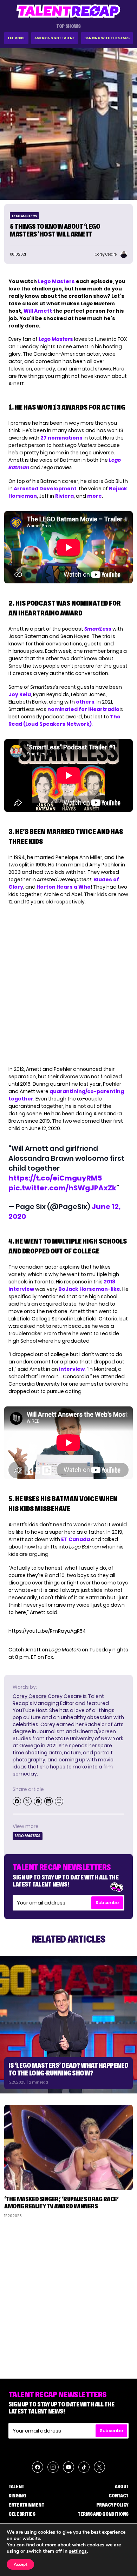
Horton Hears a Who (64, 887)
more (94, 496)
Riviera (64, 496)
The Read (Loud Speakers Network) (64, 720)
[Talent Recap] (68, 11)
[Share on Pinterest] (38, 1801)
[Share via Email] (59, 1801)
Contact (119, 2496)
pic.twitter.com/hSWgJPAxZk (62, 1188)
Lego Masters (56, 281)
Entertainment (26, 2505)
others (85, 702)
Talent (16, 2486)
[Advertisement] (68, 2296)
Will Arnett (38, 311)
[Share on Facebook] (17, 1801)
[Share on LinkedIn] (48, 1801)
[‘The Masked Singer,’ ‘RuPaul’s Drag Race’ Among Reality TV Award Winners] (68, 2148)
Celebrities (22, 2514)
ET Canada (76, 1539)
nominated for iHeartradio (83, 709)
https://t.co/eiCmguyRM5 (55, 1178)
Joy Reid (20, 694)
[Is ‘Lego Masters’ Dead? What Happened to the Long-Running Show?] (68, 2025)
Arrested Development (45, 489)
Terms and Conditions (103, 2514)
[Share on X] (27, 1801)
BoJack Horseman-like (89, 1289)
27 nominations (61, 438)
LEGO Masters (24, 216)
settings (78, 2551)
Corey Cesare (30, 1696)
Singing (17, 2496)
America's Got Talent (55, 38)
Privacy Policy (112, 2505)
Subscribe (107, 1903)
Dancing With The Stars (107, 38)
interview (72, 1369)
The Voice (16, 38)
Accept (20, 2564)
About (122, 2486)
